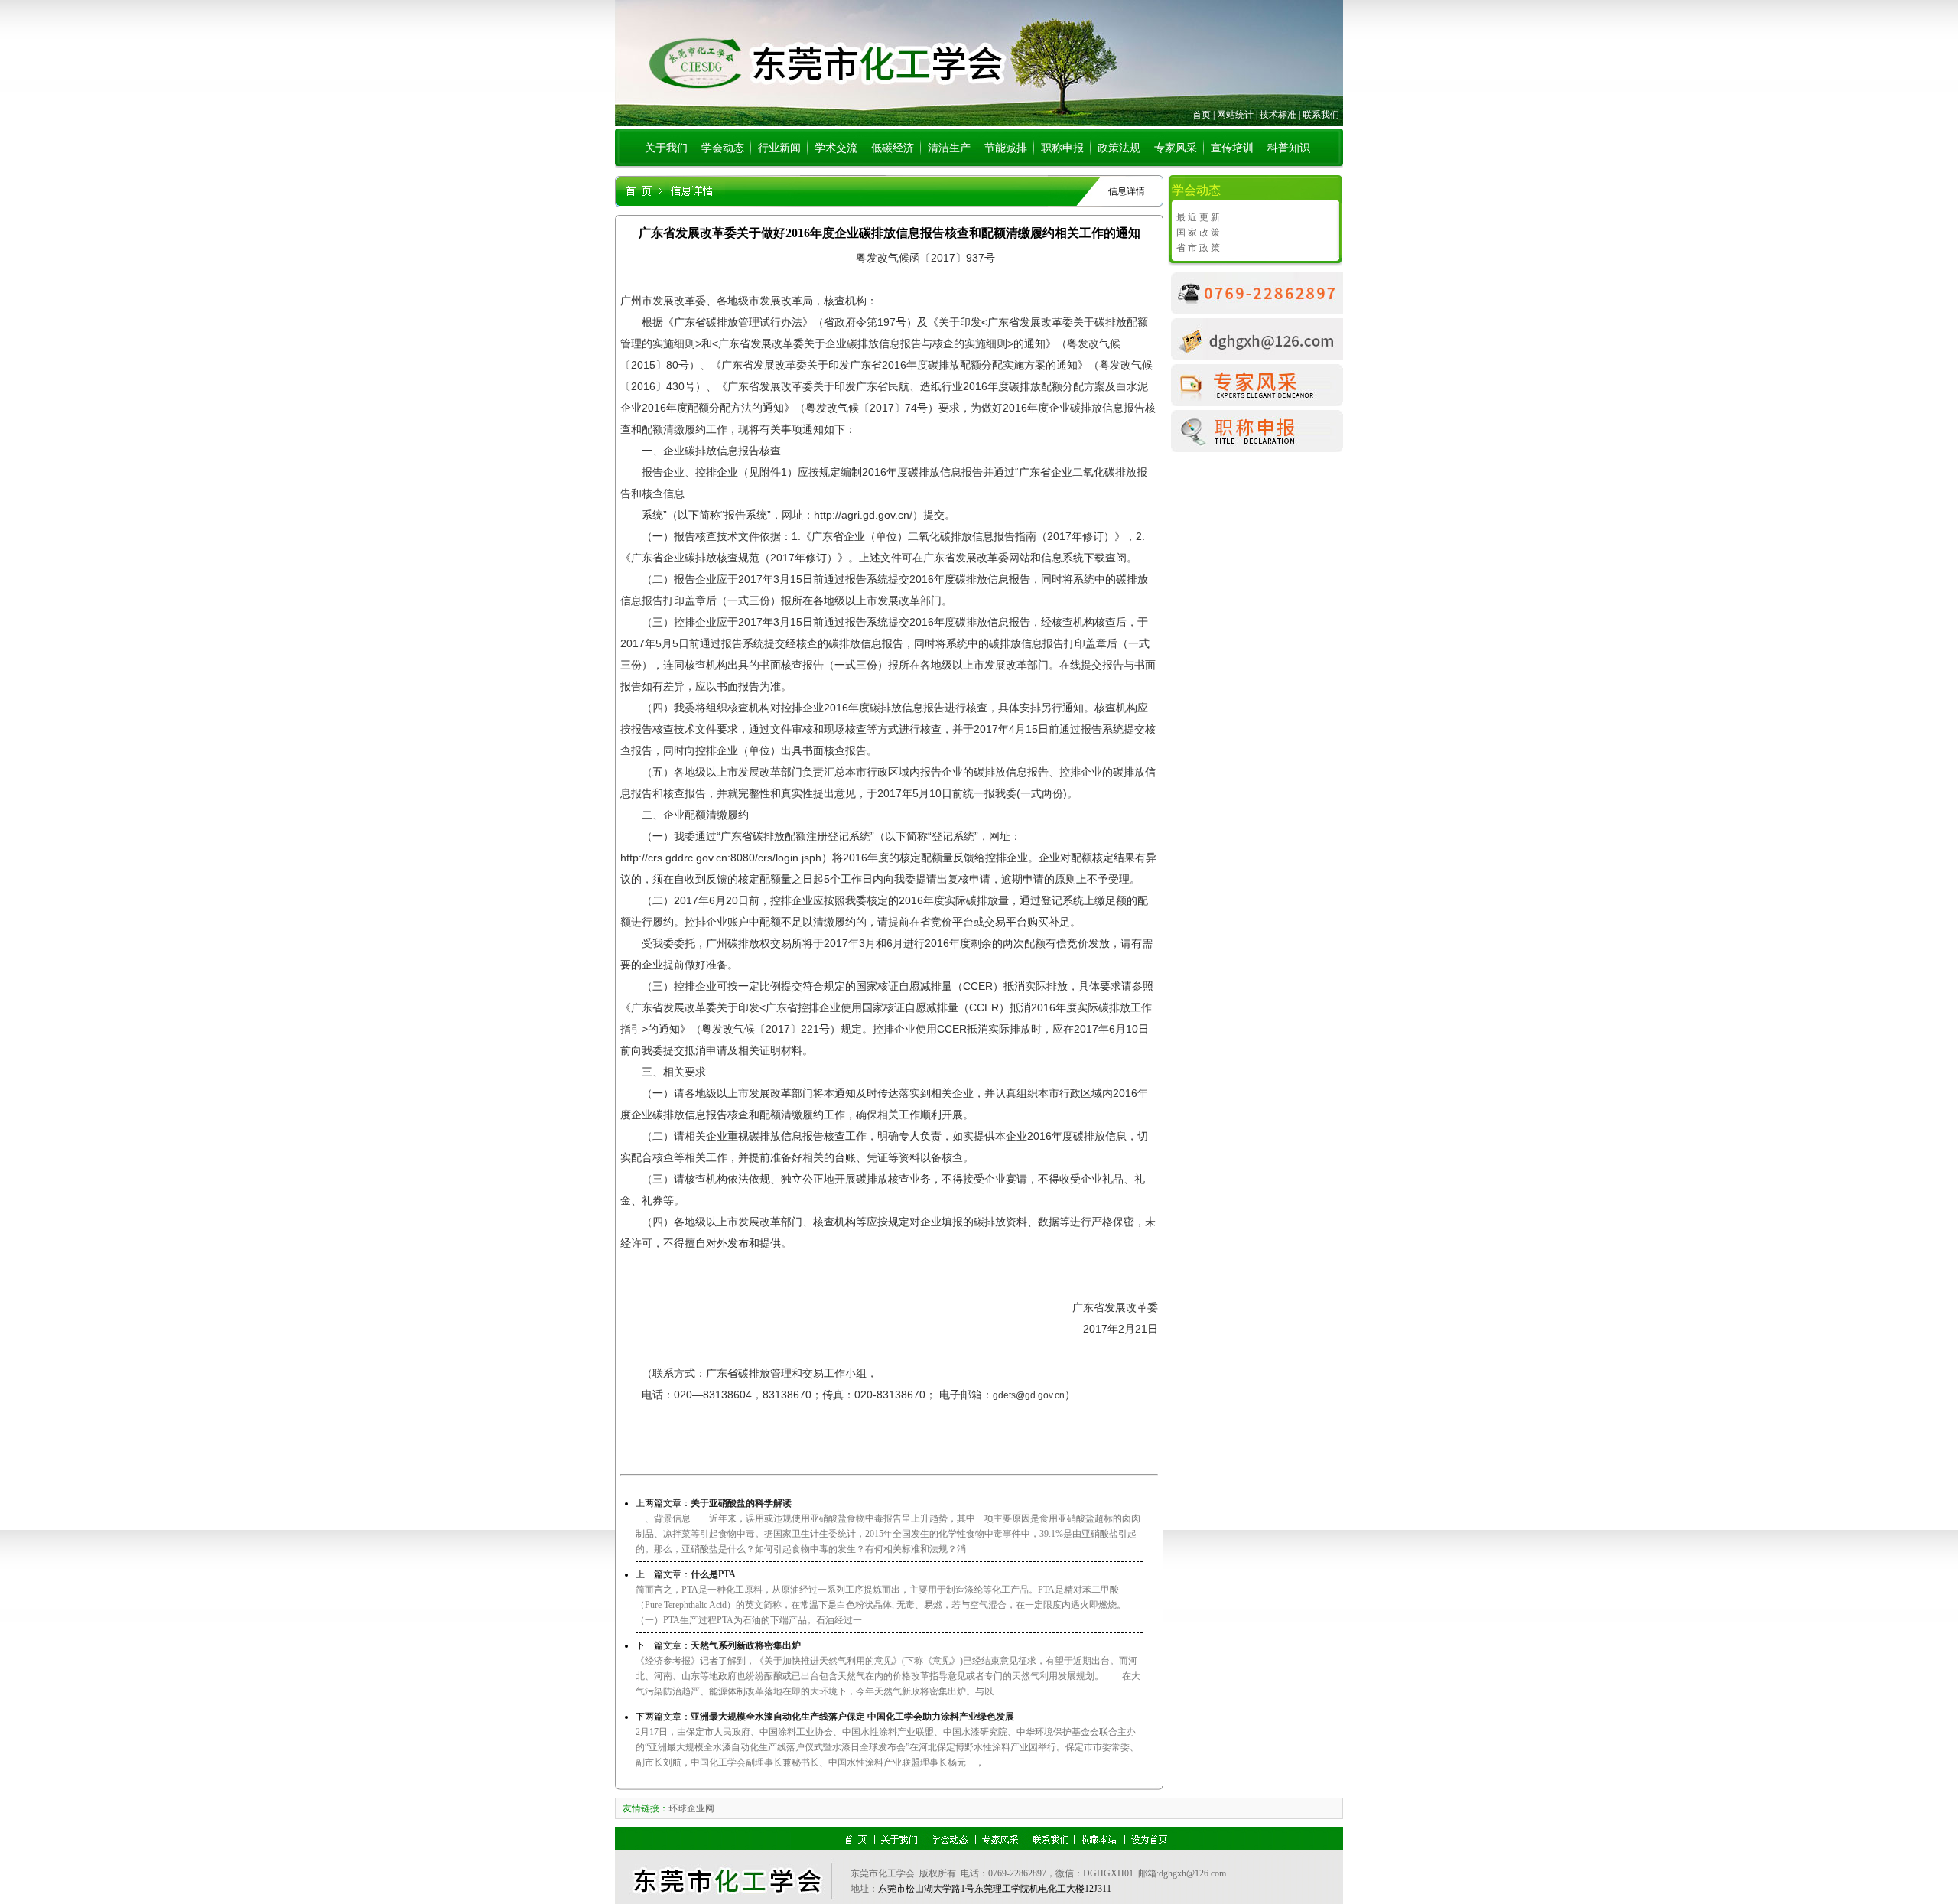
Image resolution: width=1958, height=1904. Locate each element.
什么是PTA (713, 1574)
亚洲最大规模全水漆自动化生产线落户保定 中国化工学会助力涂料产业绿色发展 (852, 1717)
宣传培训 (1232, 148)
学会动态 (723, 148)
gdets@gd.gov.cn (1029, 1395)
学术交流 (836, 148)
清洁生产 (949, 148)
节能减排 (1006, 148)
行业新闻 (779, 148)
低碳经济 (893, 148)
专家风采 (1176, 148)
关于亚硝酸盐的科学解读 (741, 1503)
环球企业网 (691, 1808)
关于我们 (666, 148)
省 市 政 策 (1198, 248)
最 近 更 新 (1198, 217)
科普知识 (1289, 148)
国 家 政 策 (1198, 233)
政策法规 (1119, 148)
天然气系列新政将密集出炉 (746, 1645)
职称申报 (1062, 148)
